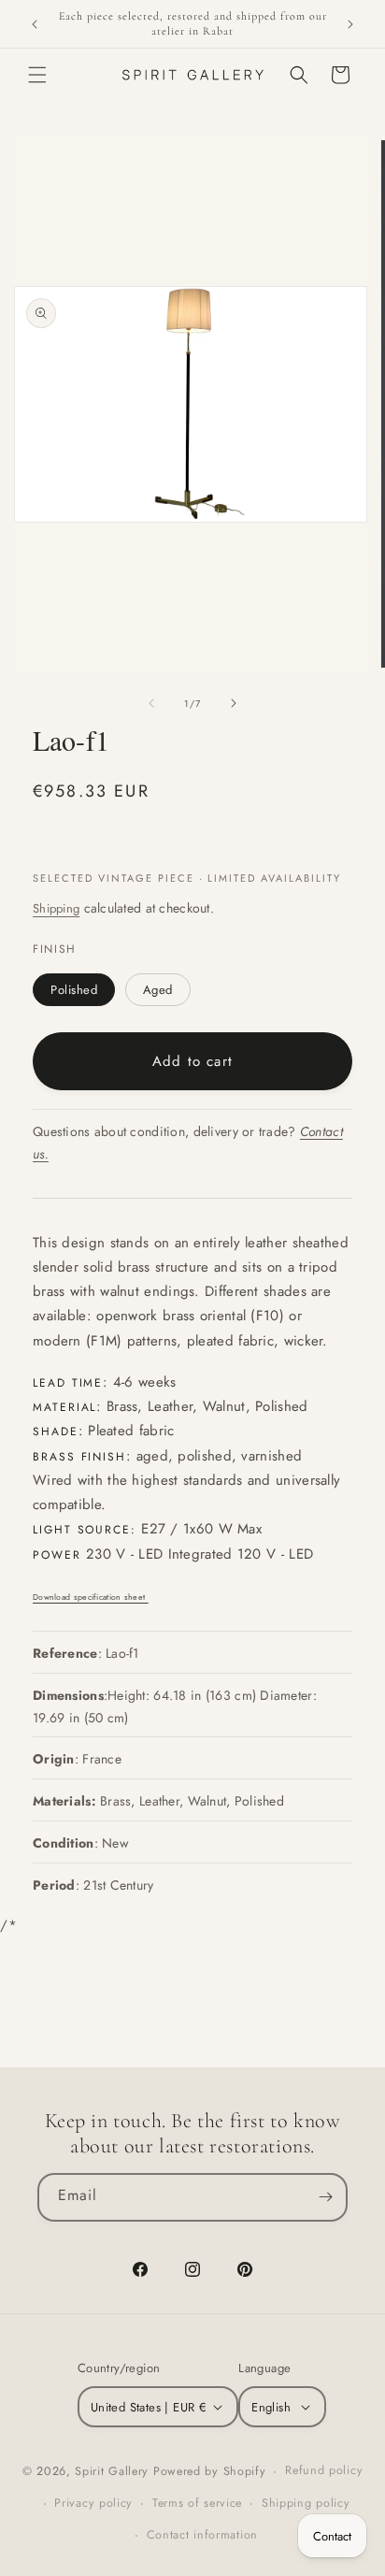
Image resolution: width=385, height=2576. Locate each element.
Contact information (202, 2535)
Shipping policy (306, 2503)
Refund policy (324, 2470)
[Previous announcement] (35, 24)
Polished (74, 990)
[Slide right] (234, 703)
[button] (37, 75)
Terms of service (197, 2503)
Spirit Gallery (114, 2471)
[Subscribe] (325, 2197)
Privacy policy (93, 2503)
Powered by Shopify (210, 2471)
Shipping (56, 908)
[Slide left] (151, 703)
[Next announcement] (350, 24)
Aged (158, 990)
